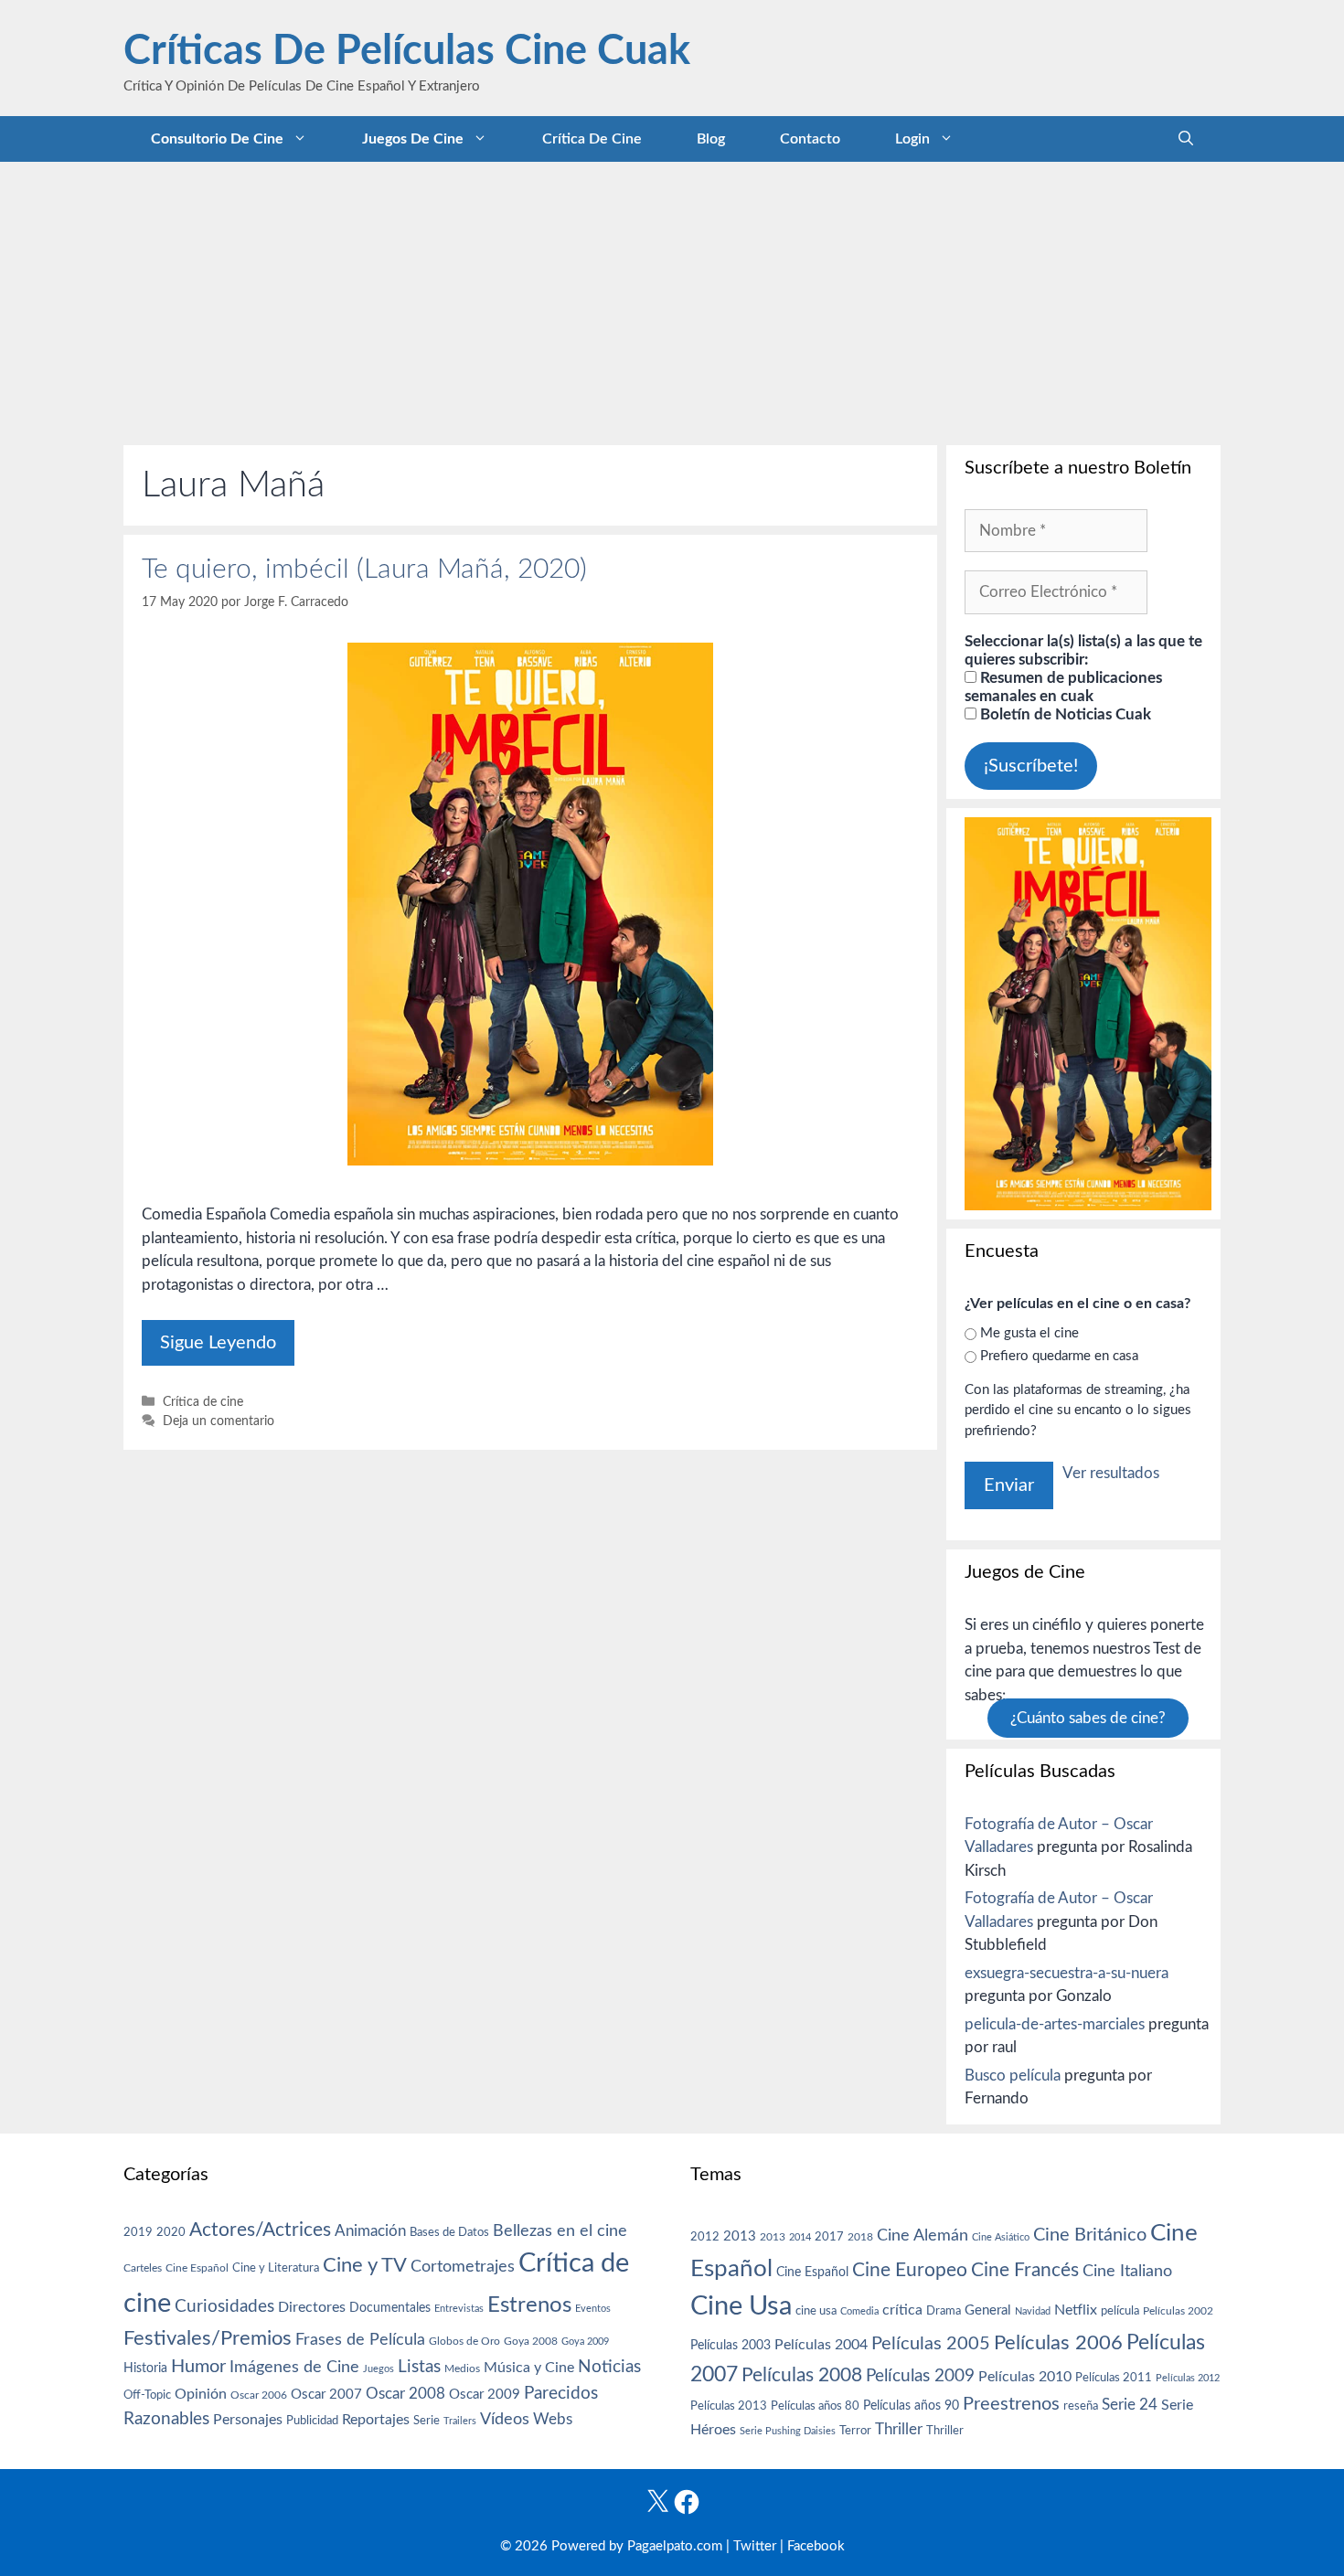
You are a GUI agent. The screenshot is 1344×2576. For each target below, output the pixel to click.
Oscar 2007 (326, 2395)
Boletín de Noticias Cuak (1064, 714)
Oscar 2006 (259, 2395)
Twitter (755, 2546)
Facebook (816, 2546)
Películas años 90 (911, 2406)
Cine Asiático (1001, 2237)
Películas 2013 (729, 2406)
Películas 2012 (1188, 2378)
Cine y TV (365, 2265)
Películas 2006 (1058, 2343)
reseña (1081, 2406)
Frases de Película (360, 2340)
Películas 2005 (931, 2344)
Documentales (390, 2308)
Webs (553, 2420)
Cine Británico (1090, 2235)
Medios (462, 2369)
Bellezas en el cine (560, 2231)
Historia (145, 2368)
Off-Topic (147, 2395)
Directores (312, 2307)
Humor (198, 2367)
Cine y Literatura (276, 2268)
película (1120, 2311)
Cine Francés (1025, 2270)
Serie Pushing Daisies (788, 2431)
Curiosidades (224, 2307)
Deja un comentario (219, 1421)
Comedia (859, 2311)
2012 (705, 2237)
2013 (740, 2236)
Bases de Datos (449, 2232)
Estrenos (529, 2305)
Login (912, 139)
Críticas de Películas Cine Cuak (407, 52)
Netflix (1076, 2310)
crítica (902, 2310)
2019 (138, 2232)
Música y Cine (529, 2368)
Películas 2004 (821, 2345)
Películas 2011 (1114, 2378)
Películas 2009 (920, 2376)
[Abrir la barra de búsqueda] (1186, 139)
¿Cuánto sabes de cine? (1088, 1718)
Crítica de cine (592, 139)
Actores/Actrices (260, 2230)
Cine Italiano (1127, 2271)
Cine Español (197, 2268)
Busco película (1013, 2076)
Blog (711, 139)
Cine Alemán (923, 2235)
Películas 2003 (731, 2346)
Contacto (810, 139)
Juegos (379, 2369)
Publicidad (312, 2421)
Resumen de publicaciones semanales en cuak (1063, 687)
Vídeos (505, 2420)
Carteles (143, 2268)
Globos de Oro (464, 2341)
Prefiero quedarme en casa (1059, 1356)
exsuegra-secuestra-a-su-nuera (1067, 1973)
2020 (171, 2232)
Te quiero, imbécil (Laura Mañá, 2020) (364, 569)
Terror (855, 2431)
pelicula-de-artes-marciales (1055, 2024)
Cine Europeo (910, 2270)
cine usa (816, 2311)
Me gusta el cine (1029, 1333)
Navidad (1033, 2311)
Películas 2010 (1025, 2377)
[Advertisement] (672, 299)
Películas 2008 (802, 2375)
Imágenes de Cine (294, 2367)
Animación (370, 2231)
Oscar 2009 (485, 2395)
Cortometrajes (463, 2267)
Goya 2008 (531, 2341)
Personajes (248, 2420)
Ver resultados (1111, 1473)
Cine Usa (741, 2306)
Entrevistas (459, 2309)
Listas (419, 2367)
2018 (860, 2237)
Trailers (460, 2421)
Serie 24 (1130, 2405)
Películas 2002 (1178, 2311)
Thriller (899, 2429)
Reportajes (376, 2420)
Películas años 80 (815, 2406)
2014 (800, 2237)
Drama (944, 2311)
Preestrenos (1011, 2404)
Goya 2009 (585, 2342)
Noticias (609, 2367)
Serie (427, 2421)
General (988, 2310)
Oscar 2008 (405, 2394)
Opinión (201, 2394)
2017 (829, 2237)
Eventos (593, 2309)
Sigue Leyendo (218, 1343)
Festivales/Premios (208, 2339)
